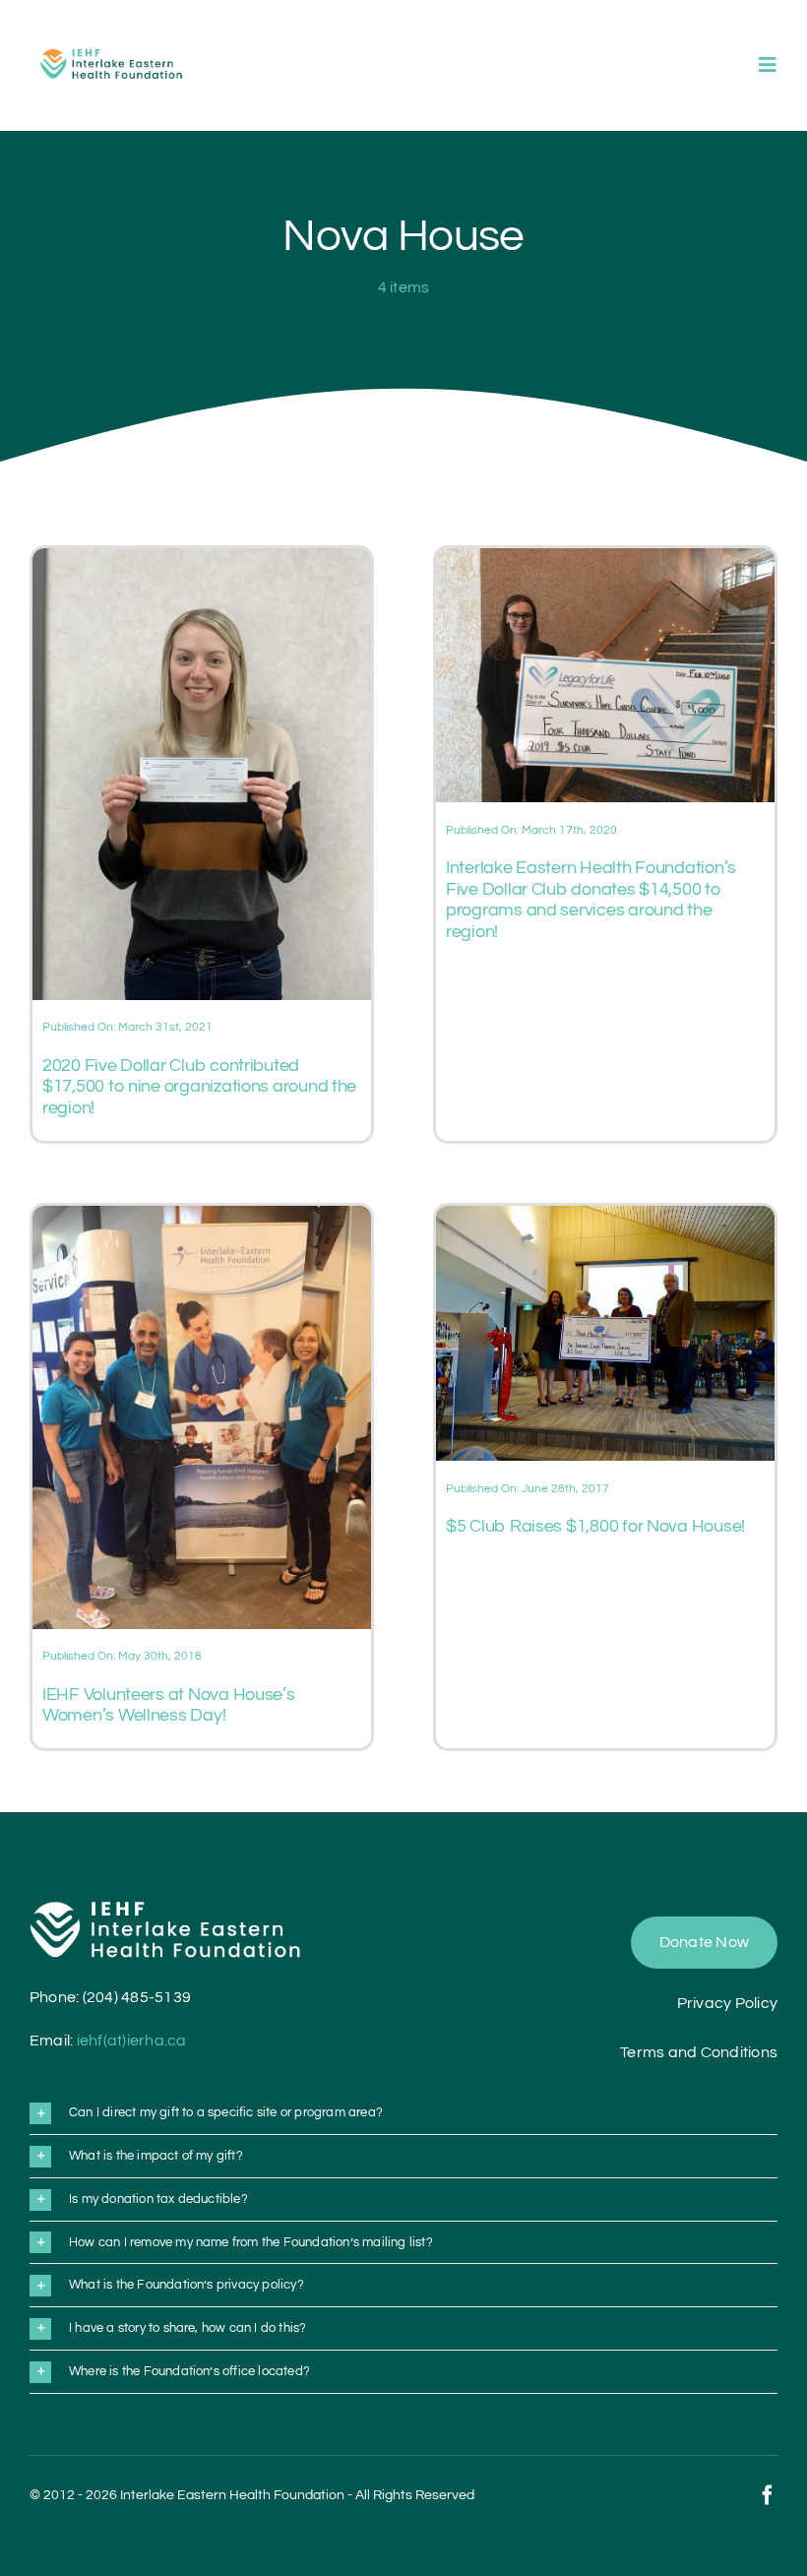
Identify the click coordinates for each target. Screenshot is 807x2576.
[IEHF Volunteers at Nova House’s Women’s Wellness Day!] (202, 1218)
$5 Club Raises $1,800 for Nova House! (595, 1526)
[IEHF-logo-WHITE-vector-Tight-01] (165, 1909)
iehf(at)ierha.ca (132, 2041)
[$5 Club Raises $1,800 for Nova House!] (605, 1218)
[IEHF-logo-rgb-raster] (112, 44)
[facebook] (768, 2495)
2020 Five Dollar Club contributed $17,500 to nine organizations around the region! (199, 1087)
